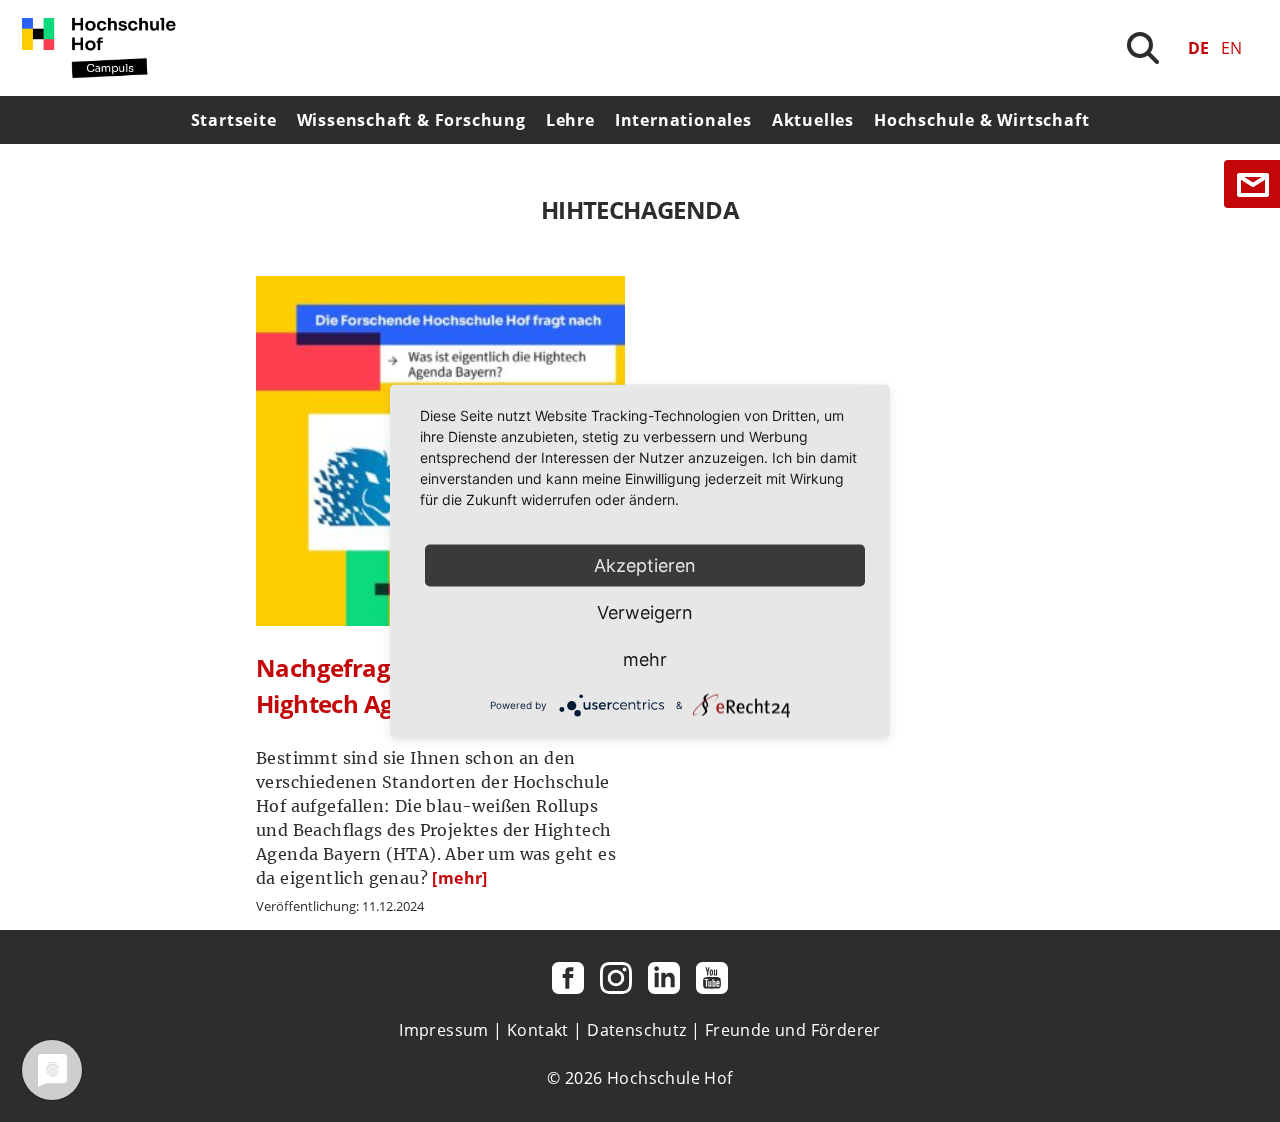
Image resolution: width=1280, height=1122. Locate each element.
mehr (645, 659)
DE (1198, 48)
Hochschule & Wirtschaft (981, 120)
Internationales (683, 120)
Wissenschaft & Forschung (411, 120)
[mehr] (459, 878)
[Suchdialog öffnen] (1143, 48)
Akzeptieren (645, 565)
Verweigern (645, 612)
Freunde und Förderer (793, 1030)
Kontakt (538, 1030)
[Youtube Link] (712, 978)
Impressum (444, 1030)
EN (1231, 48)
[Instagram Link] (616, 978)
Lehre (570, 120)
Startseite (234, 120)
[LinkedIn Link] (664, 978)
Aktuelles (813, 120)
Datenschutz (636, 1030)
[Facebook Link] (568, 978)
